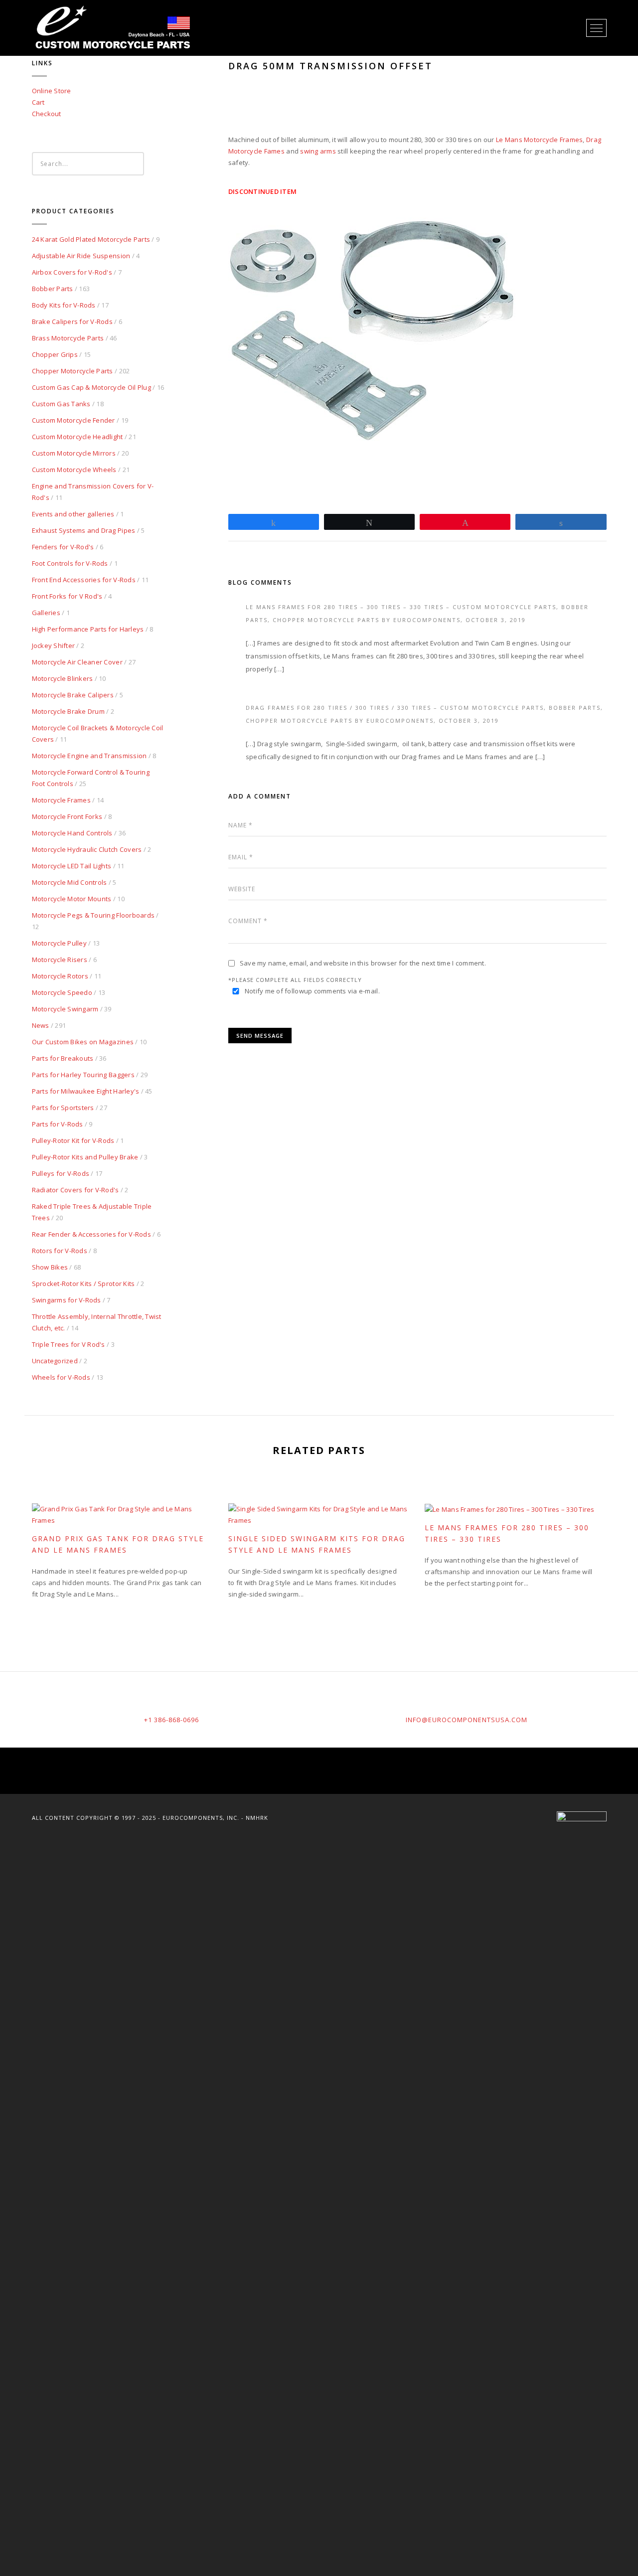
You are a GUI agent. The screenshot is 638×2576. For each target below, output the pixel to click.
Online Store (52, 91)
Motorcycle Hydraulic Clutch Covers (87, 849)
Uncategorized (55, 1361)
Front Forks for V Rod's (67, 596)
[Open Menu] (596, 28)
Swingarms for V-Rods (67, 1300)
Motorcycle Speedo (62, 992)
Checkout (47, 114)
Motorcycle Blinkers (63, 678)
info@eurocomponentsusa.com (467, 1720)
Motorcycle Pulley (59, 943)
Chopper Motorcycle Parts (73, 371)
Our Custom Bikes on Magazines (83, 1042)
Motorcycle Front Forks (67, 816)
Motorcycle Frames (61, 800)
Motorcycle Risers (60, 960)
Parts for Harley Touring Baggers (83, 1075)
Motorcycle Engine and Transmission (89, 756)
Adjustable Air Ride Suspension (81, 256)
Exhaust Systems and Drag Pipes (84, 530)
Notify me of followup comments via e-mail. (312, 991)
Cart (38, 102)
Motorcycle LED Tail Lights (72, 866)
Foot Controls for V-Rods (70, 563)
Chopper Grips (55, 354)
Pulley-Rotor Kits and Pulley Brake (85, 1157)
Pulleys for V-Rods (61, 1173)
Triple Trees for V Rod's (69, 1344)
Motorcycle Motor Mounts (72, 899)
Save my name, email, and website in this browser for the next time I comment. (363, 963)
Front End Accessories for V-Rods (84, 580)
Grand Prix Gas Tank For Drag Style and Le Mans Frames (118, 1544)
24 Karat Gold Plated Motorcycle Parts (91, 239)
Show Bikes (50, 1267)
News (41, 1025)
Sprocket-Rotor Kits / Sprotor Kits (83, 1284)
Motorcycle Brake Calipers (73, 695)
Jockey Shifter (54, 645)
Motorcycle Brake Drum (68, 711)
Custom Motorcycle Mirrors (74, 453)
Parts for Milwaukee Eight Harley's (86, 1091)
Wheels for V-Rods (61, 1377)
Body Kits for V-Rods (64, 305)
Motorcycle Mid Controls (70, 882)
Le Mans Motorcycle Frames (540, 140)
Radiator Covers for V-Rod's (76, 1190)
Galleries (46, 613)
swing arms (318, 151)
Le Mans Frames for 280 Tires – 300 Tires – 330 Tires (507, 1533)
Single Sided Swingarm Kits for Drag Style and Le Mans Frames (317, 1544)
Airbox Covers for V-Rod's (72, 272)
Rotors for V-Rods (60, 1251)
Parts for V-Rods (58, 1124)
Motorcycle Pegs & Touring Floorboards (93, 915)
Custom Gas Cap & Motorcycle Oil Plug (91, 387)
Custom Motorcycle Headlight (78, 437)
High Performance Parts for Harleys (88, 629)
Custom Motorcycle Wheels (74, 470)
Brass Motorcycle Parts (68, 338)
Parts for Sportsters (63, 1108)
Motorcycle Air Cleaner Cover (77, 662)
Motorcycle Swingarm (65, 1009)
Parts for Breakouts (63, 1058)
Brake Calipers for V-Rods (73, 322)
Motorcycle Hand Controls (72, 833)
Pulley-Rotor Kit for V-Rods (73, 1140)
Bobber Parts (53, 289)
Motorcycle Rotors (60, 976)
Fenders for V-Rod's (63, 547)
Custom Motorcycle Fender (74, 420)
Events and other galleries (73, 514)
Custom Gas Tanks (61, 404)
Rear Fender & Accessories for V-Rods (91, 1234)
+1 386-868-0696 (171, 1720)
